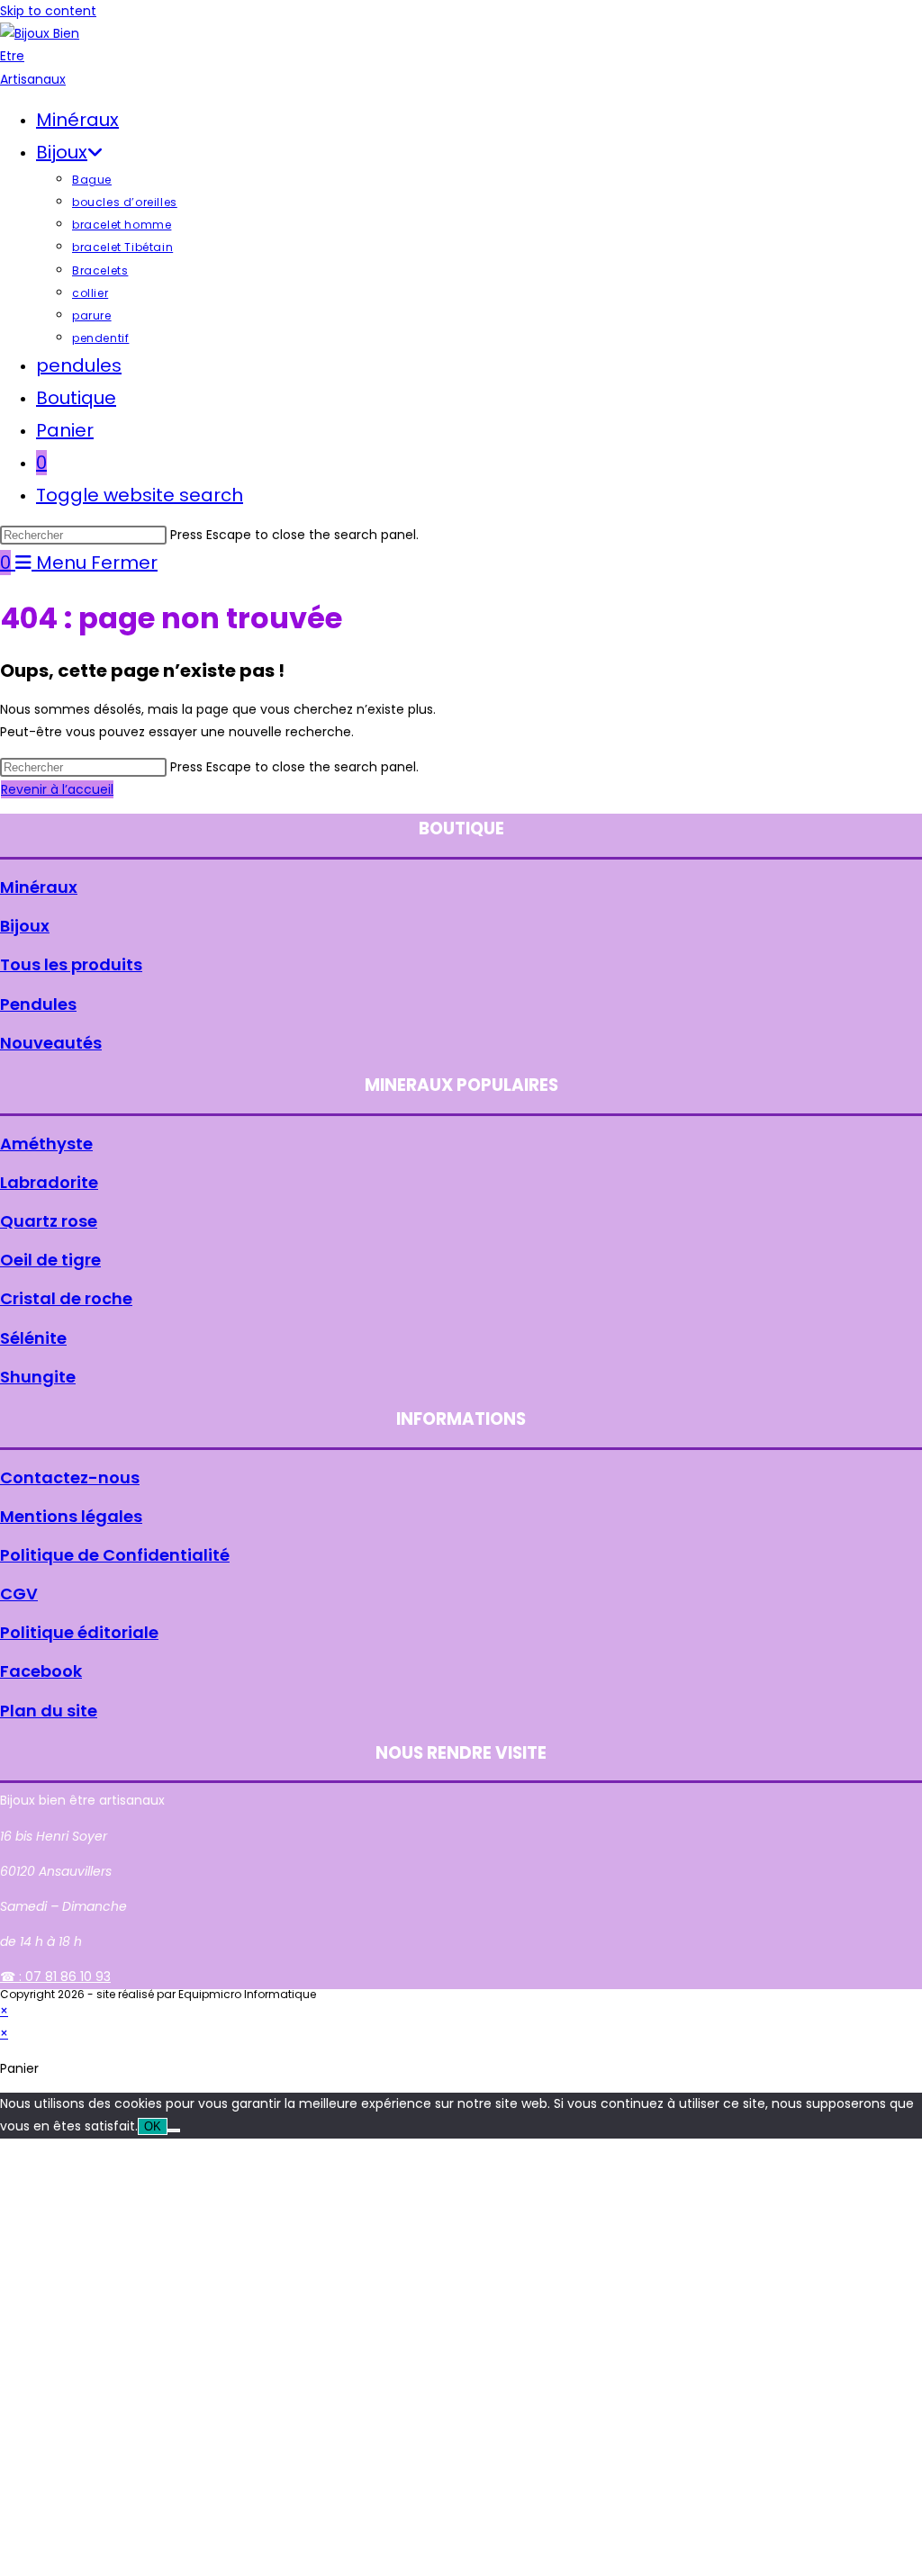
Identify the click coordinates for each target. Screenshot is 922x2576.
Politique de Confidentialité (115, 1555)
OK (153, 2126)
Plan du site (49, 1711)
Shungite (38, 1377)
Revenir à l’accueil (57, 789)
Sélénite (33, 1338)
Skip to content (48, 11)
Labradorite (49, 1182)
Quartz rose (49, 1221)
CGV (19, 1594)
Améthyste (46, 1144)
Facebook (41, 1671)
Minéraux (39, 887)
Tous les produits (71, 964)
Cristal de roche (66, 1298)
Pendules (38, 1004)
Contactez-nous (70, 1477)
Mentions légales (71, 1516)
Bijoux (25, 926)
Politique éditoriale (79, 1632)
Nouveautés (51, 1043)
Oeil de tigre (50, 1260)
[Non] (174, 2130)
